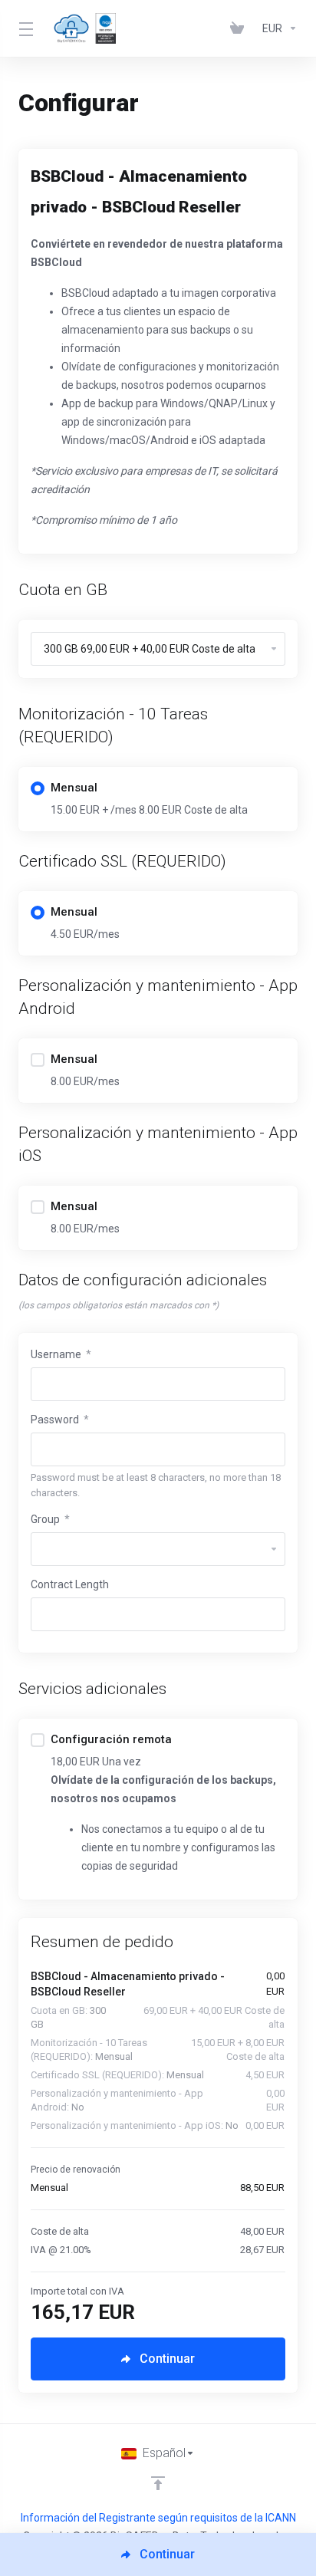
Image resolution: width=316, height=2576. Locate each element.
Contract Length (70, 1584)
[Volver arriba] (158, 2483)
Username (61, 1354)
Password (60, 1420)
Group (50, 1519)
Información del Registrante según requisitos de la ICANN (158, 2518)
